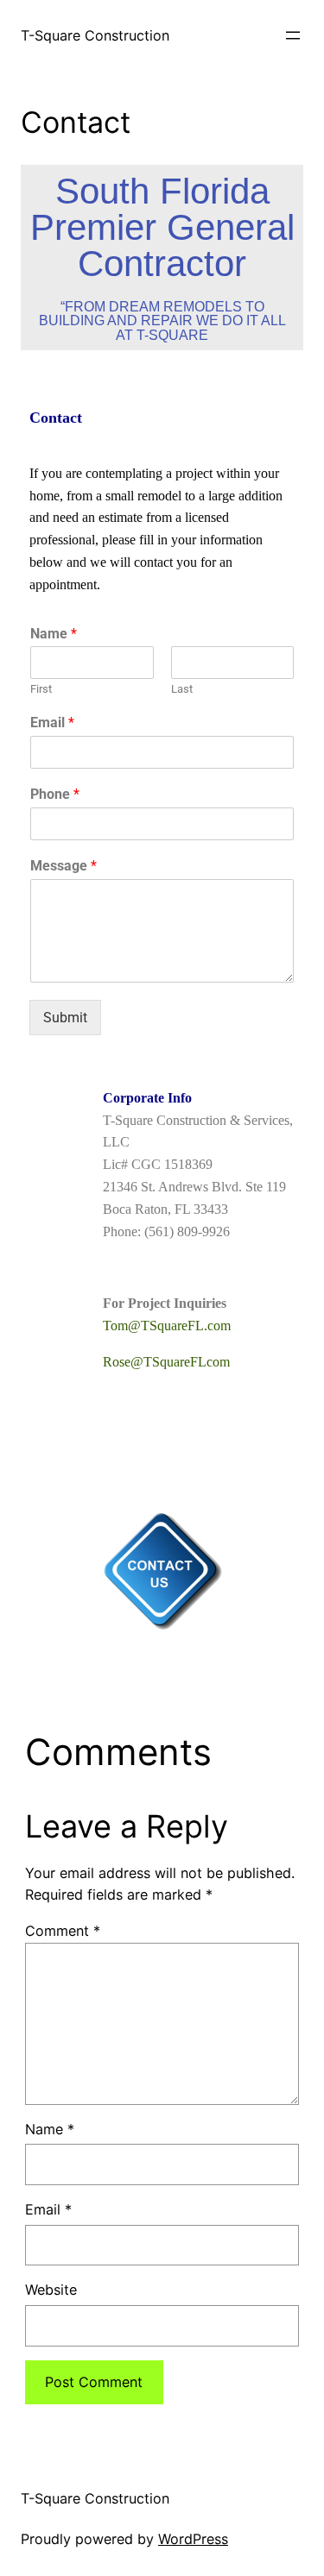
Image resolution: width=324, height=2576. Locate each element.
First (41, 689)
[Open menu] (293, 35)
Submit (65, 1018)
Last (182, 689)
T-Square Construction (95, 35)
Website (51, 2290)
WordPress (193, 2539)
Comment (63, 1931)
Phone (55, 794)
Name (54, 634)
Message (64, 866)
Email (52, 723)
